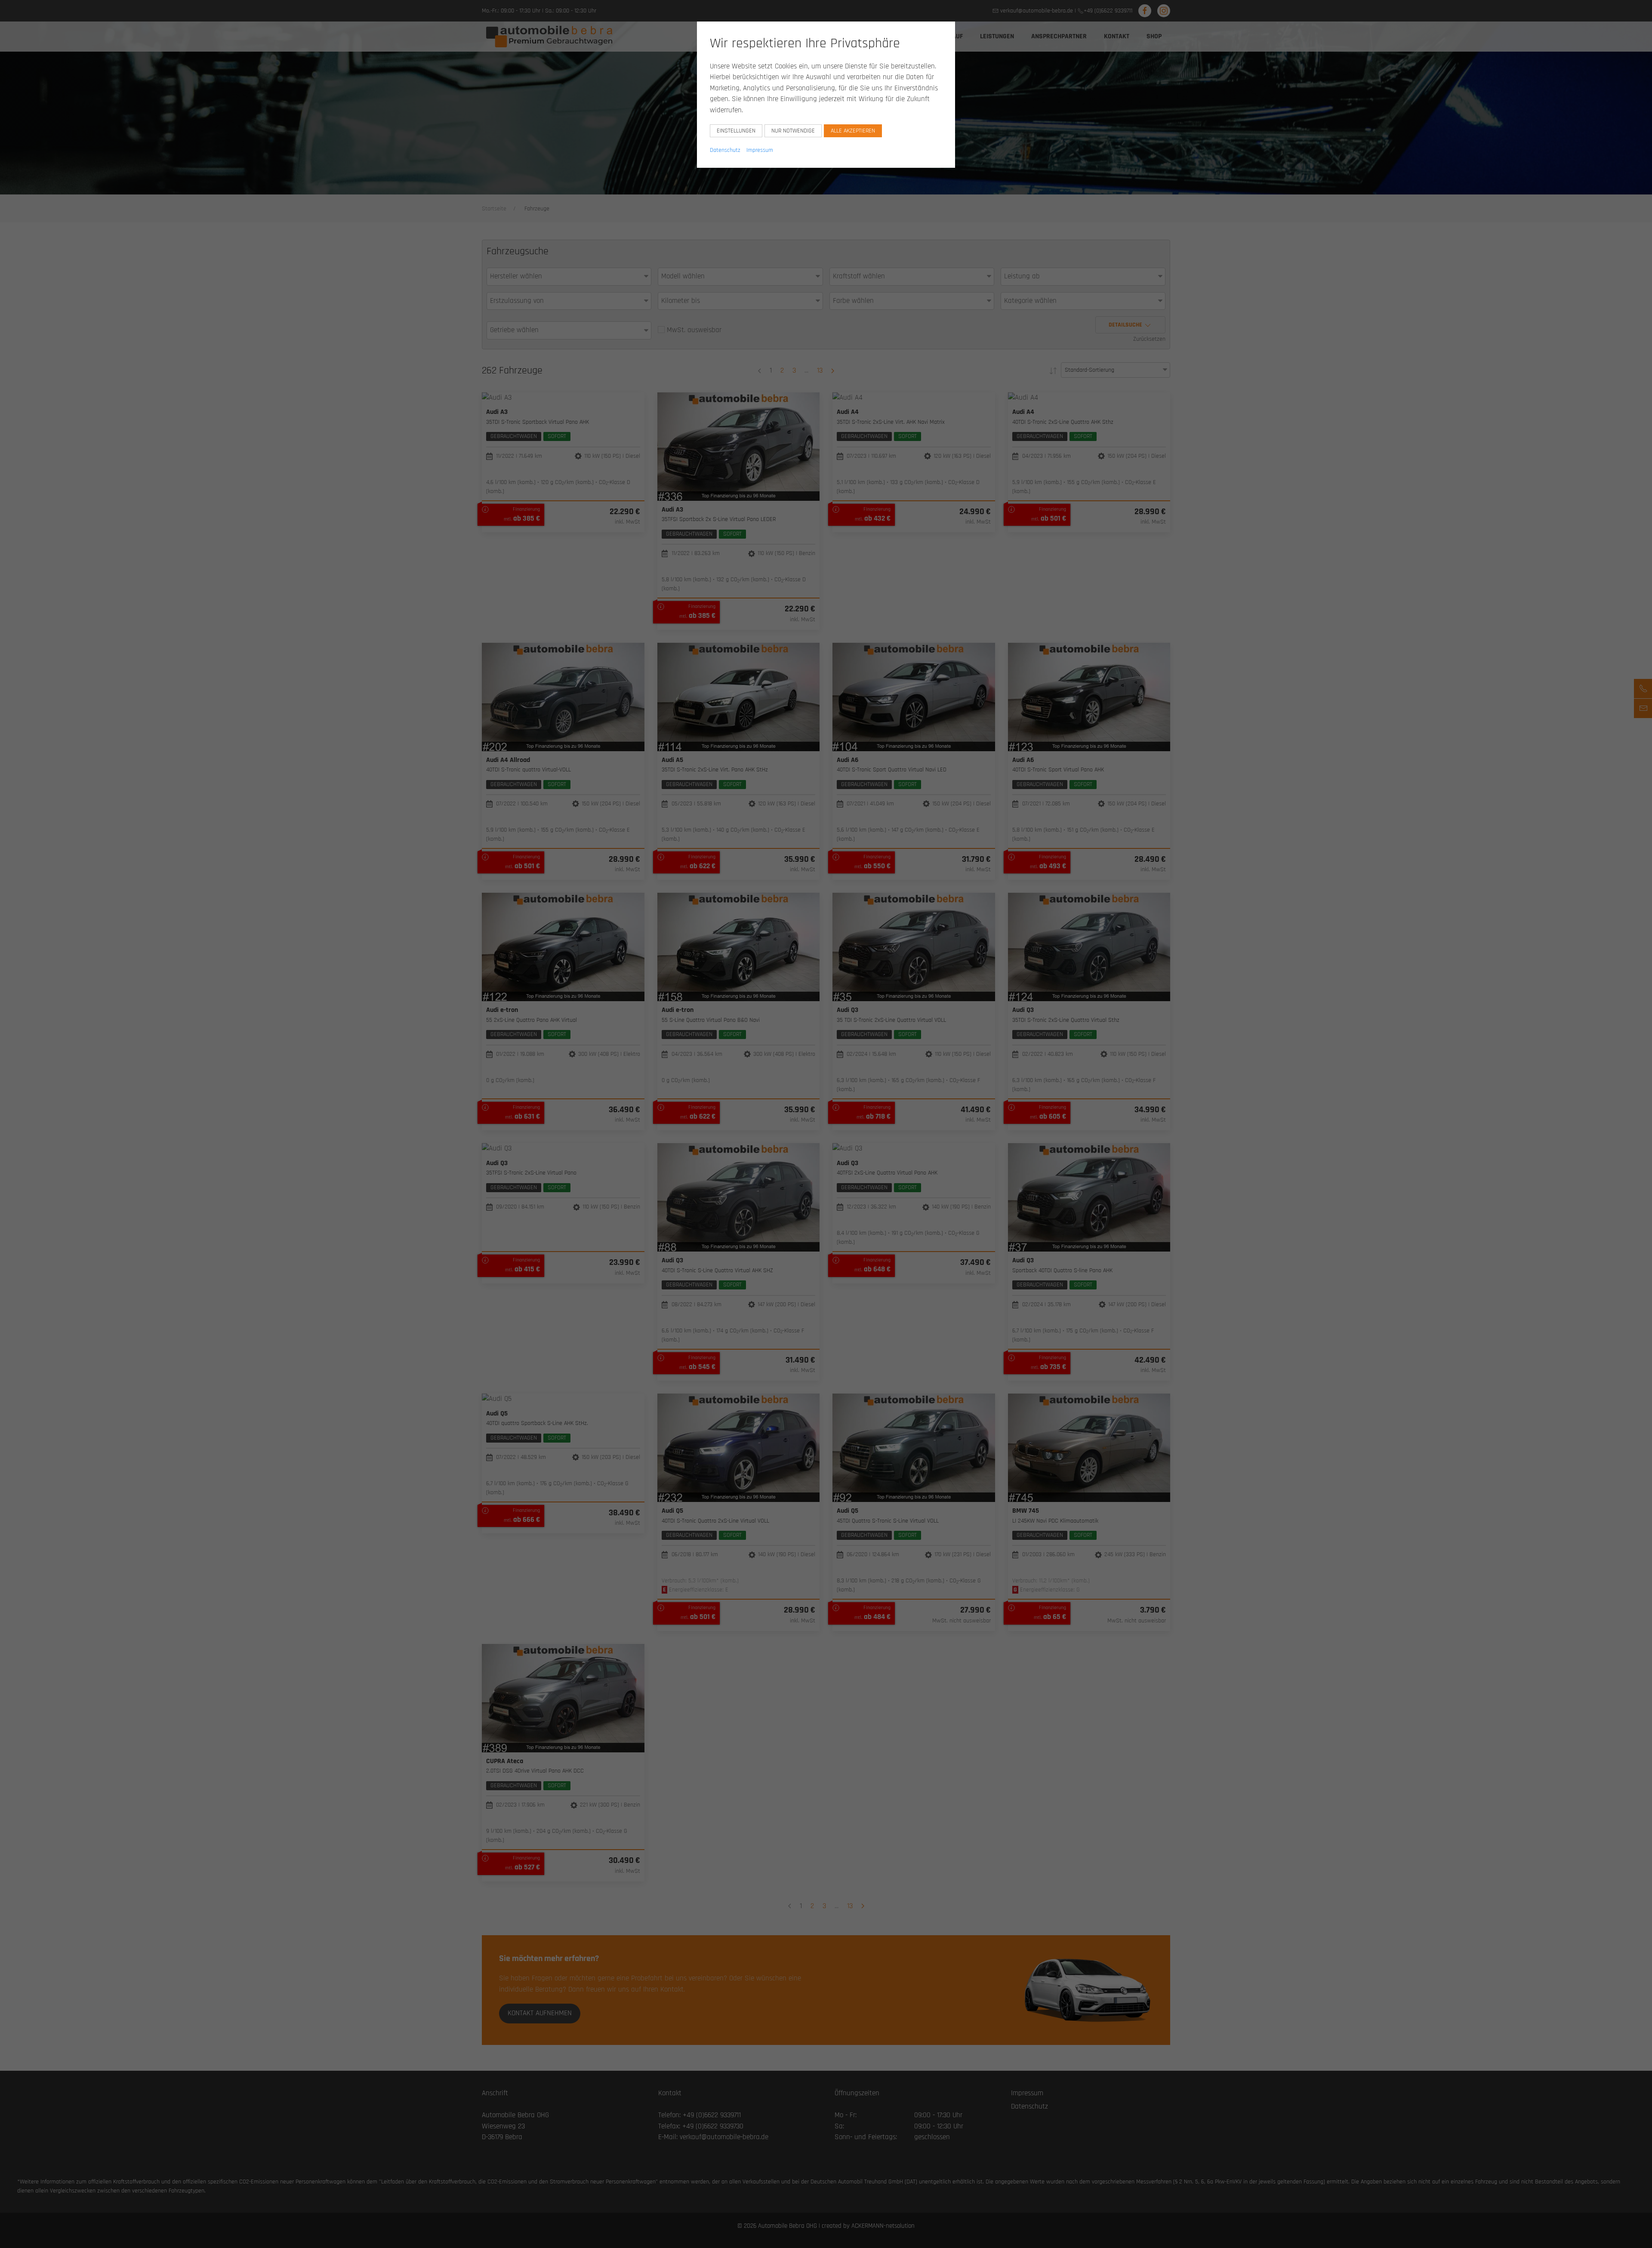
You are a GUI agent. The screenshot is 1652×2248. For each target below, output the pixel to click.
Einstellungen (736, 131)
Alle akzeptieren (853, 131)
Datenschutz (725, 150)
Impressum (760, 150)
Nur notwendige (793, 131)
